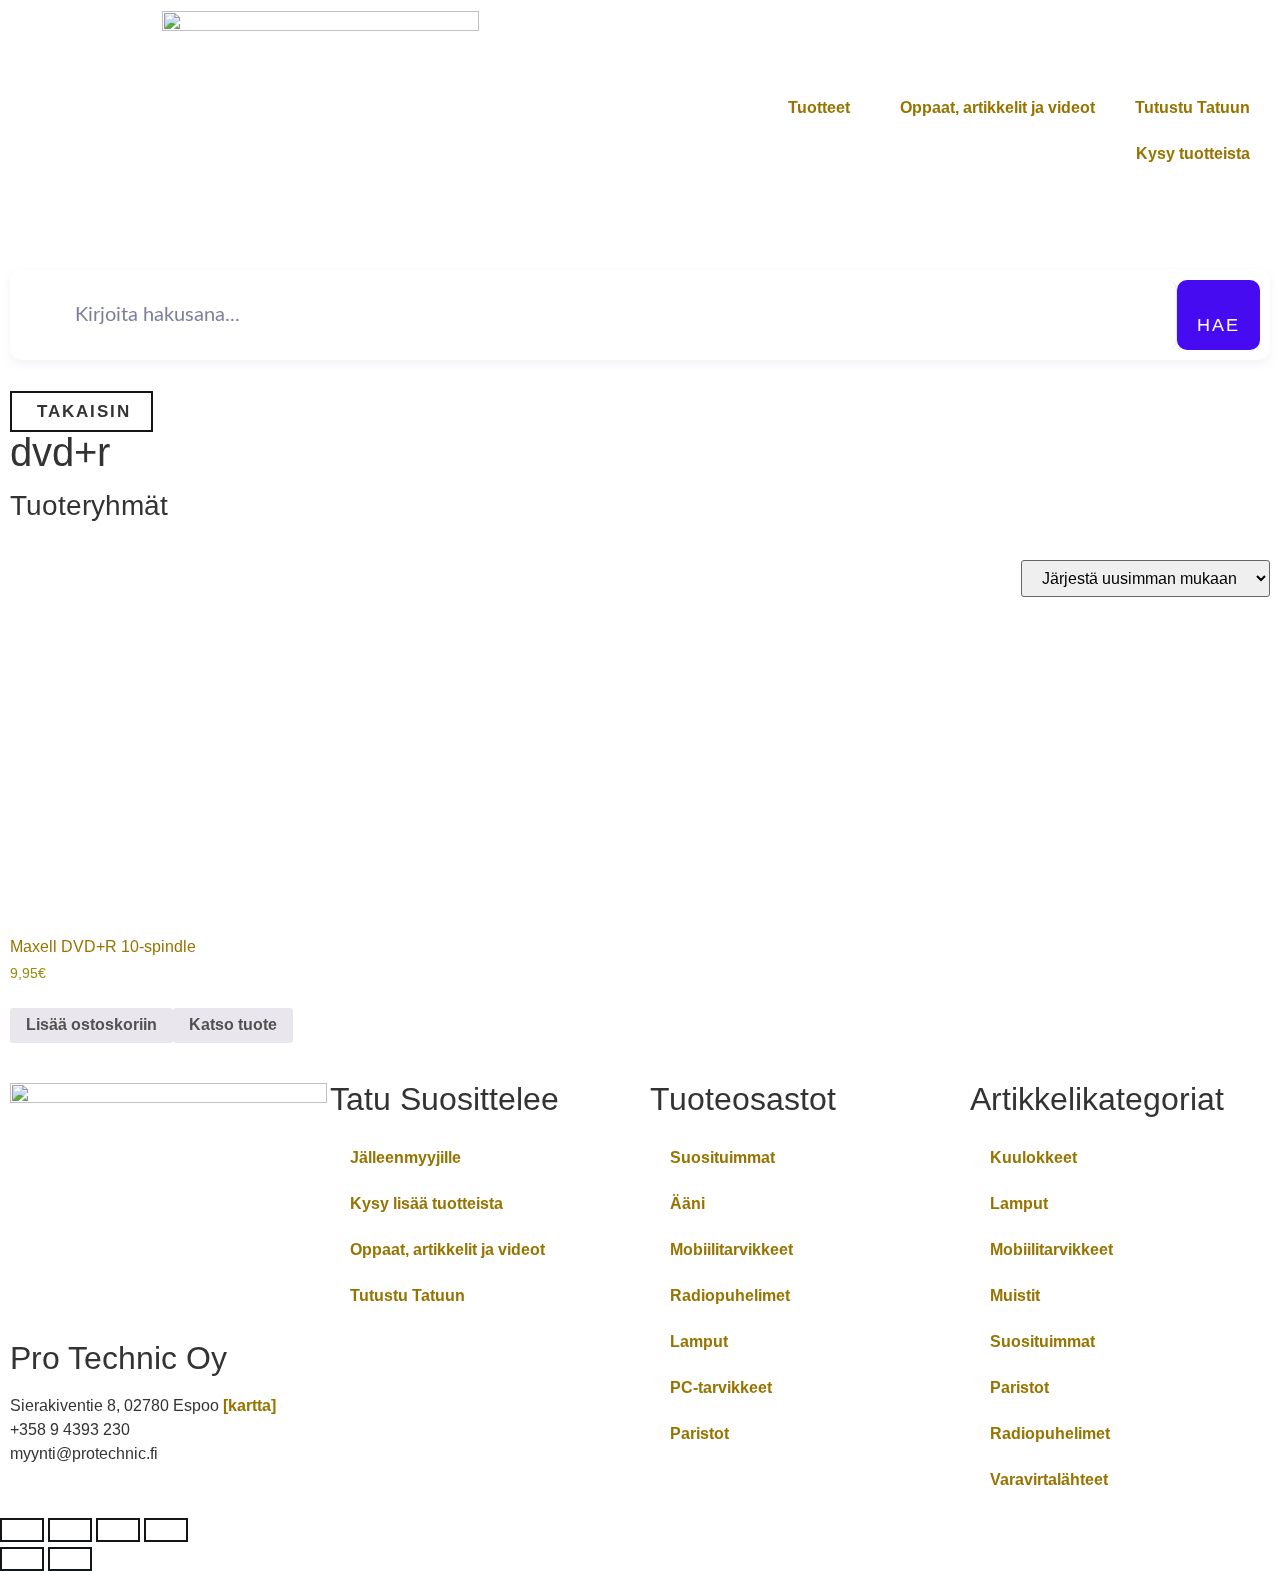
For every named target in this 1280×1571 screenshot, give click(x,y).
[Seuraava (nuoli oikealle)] (70, 1559)
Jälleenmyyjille (405, 1157)
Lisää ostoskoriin (91, 1024)
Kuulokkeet (1033, 1157)
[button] (81, 411)
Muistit (1015, 1295)
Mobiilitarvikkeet (731, 1249)
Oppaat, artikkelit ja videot (997, 107)
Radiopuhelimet (730, 1295)
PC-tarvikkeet (721, 1387)
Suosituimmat (722, 1157)
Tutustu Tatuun (1192, 107)
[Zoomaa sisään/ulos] (22, 1530)
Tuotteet (819, 107)
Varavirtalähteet (1049, 1479)
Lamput (699, 1341)
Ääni (687, 1203)
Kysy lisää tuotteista (426, 1203)
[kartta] (249, 1405)
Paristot (699, 1433)
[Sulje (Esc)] (166, 1530)
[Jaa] (118, 1530)
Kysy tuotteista (1193, 153)
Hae (1218, 325)
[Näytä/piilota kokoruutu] (70, 1530)
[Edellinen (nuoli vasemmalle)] (22, 1559)
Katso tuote (233, 1024)
